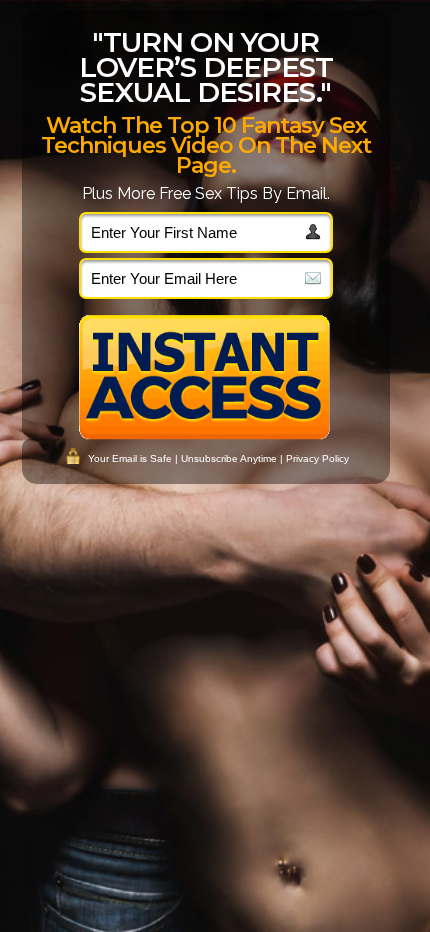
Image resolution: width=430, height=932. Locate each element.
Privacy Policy (317, 458)
